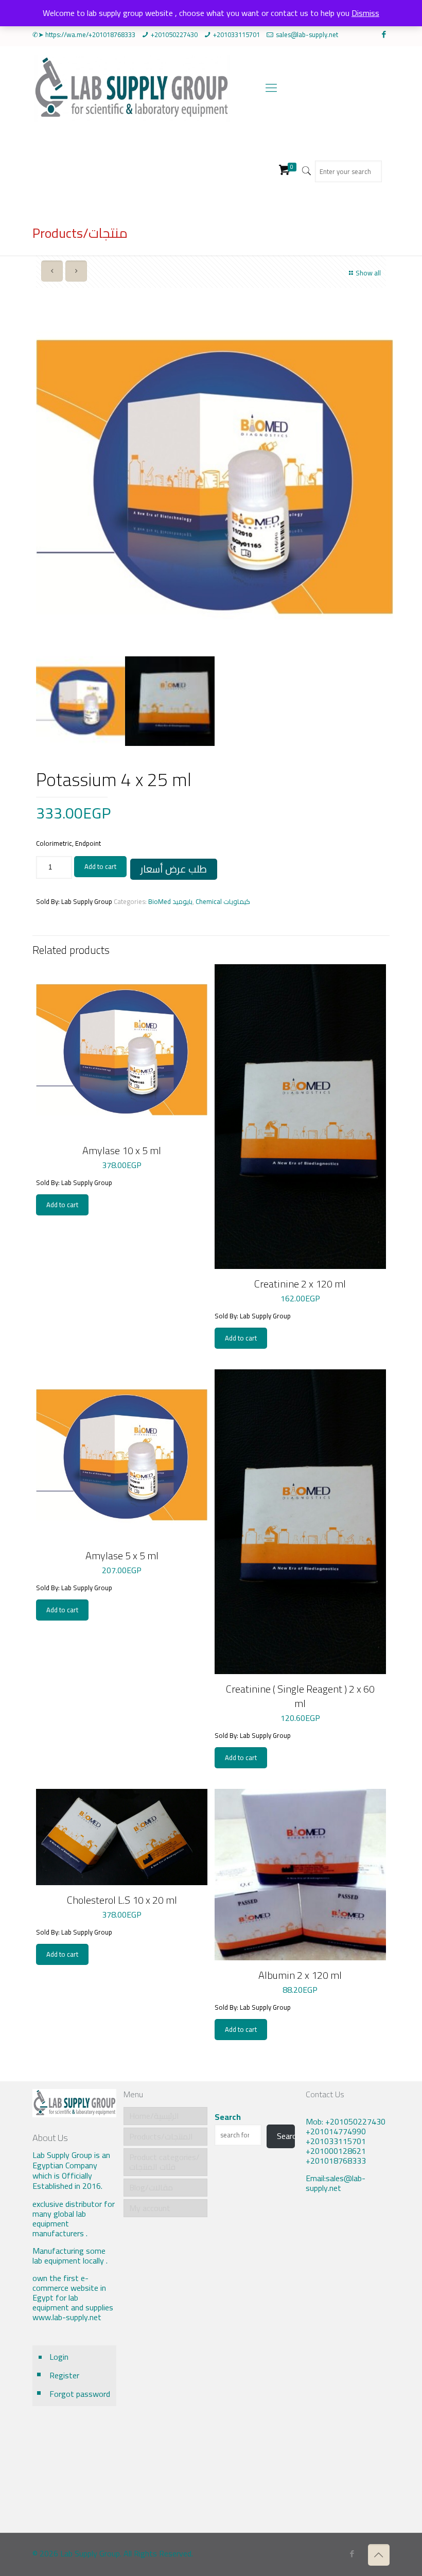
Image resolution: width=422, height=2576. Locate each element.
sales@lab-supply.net (307, 34)
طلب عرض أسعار (174, 869)
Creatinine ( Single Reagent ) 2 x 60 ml (300, 1696)
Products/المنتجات (161, 2136)
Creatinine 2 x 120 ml (300, 1284)
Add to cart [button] (62, 1205)
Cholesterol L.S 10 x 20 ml (122, 1900)
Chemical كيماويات (223, 901)
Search (228, 2117)
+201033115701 (236, 34)
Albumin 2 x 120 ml (300, 1975)
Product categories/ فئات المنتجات (164, 2162)
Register (64, 2375)
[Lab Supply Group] (131, 88)
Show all (368, 273)
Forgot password (80, 2394)
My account (150, 2208)
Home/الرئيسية (154, 2116)
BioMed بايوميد (170, 901)
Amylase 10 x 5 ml (122, 1150)
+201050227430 (174, 34)
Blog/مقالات (151, 2187)
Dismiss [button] (365, 13)
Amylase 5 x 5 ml (122, 1555)
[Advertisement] (348, 2371)
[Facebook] (384, 34)
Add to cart (100, 866)
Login (59, 2357)
